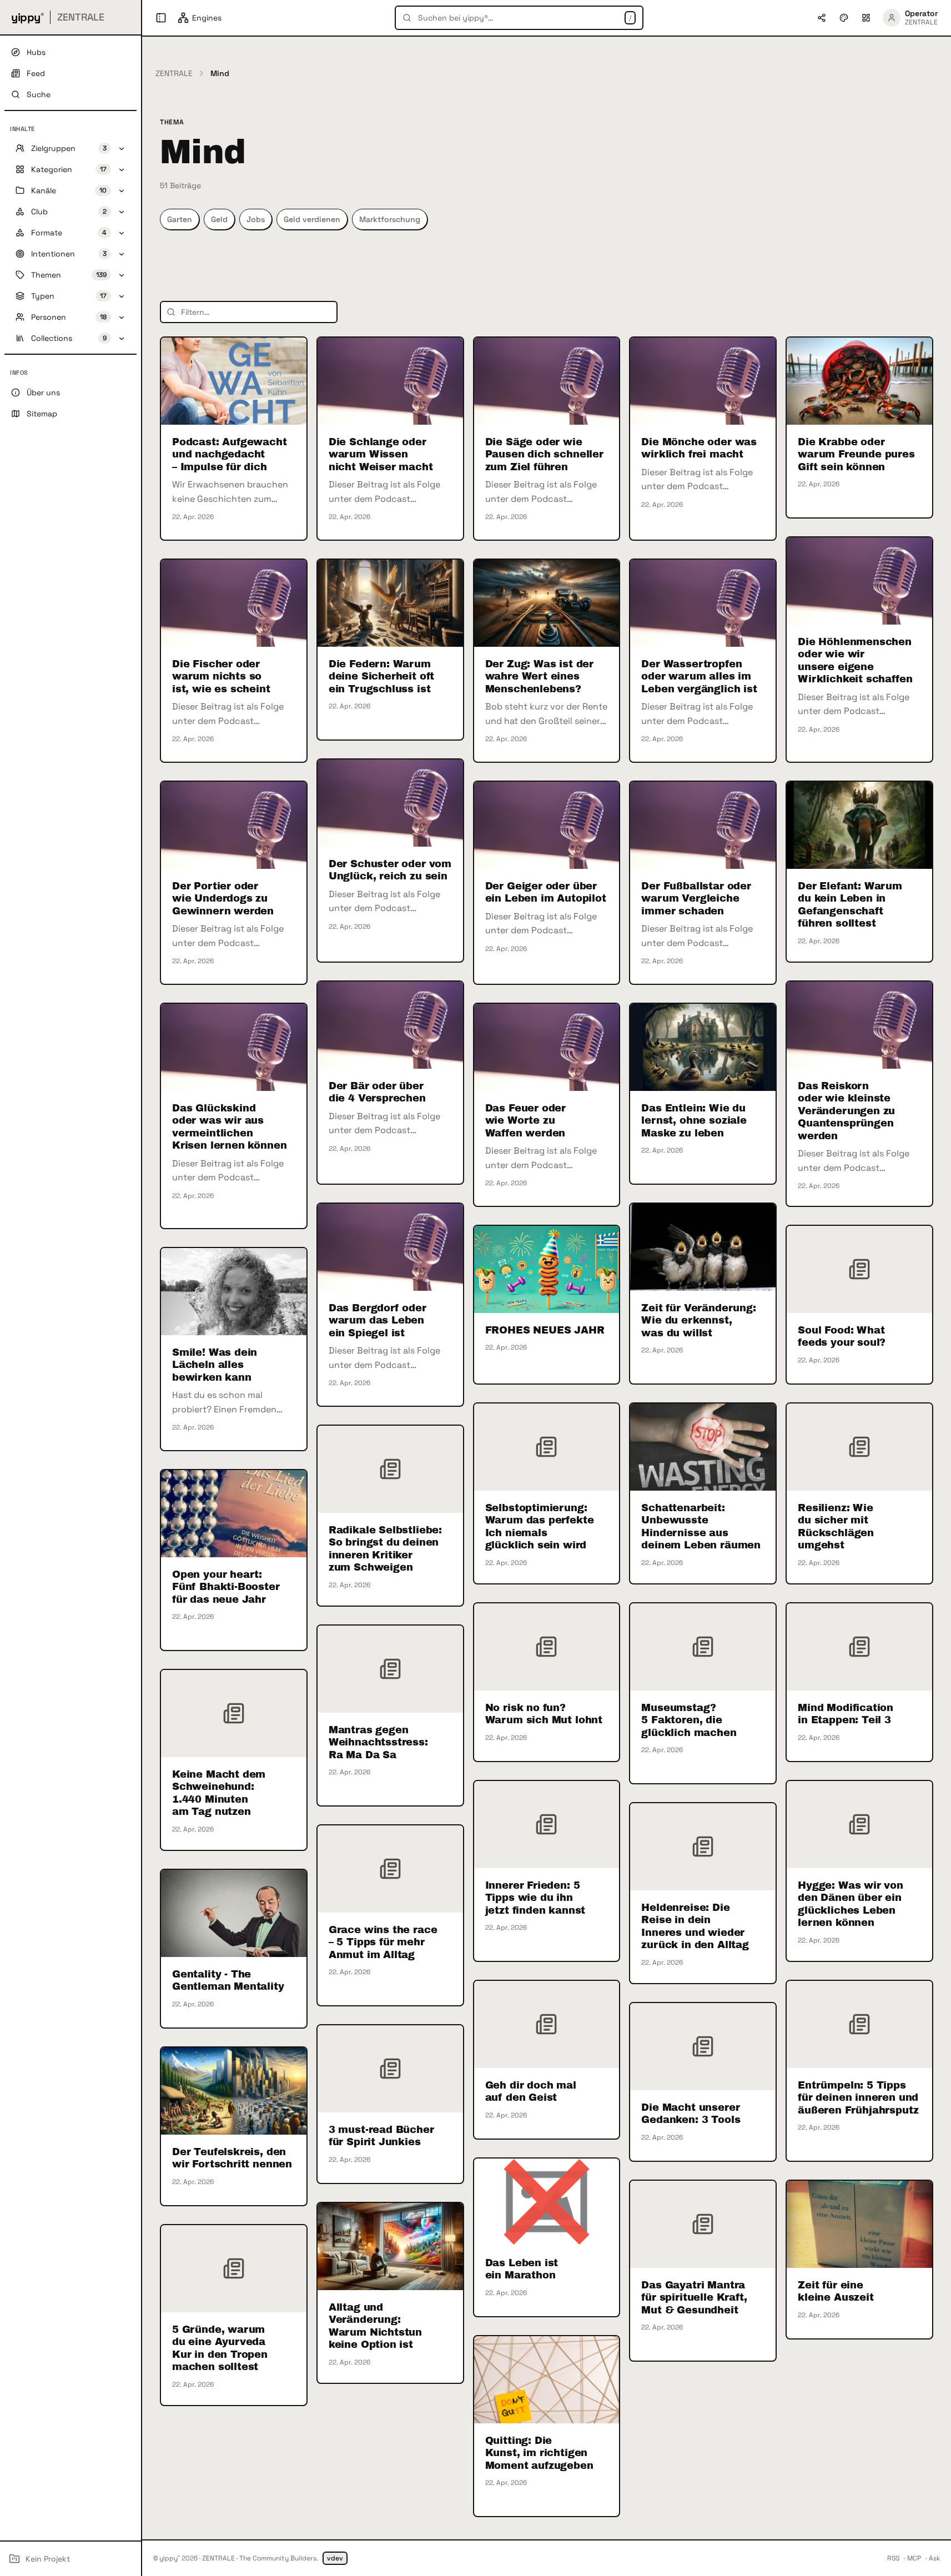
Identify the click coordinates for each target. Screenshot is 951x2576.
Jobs (256, 219)
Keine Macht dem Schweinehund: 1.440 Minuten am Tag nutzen (219, 1793)
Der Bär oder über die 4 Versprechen (377, 1092)
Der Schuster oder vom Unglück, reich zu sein (390, 870)
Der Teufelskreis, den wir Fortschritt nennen (232, 2158)
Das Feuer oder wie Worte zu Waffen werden (525, 1121)
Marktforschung (390, 219)
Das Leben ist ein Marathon (522, 2269)
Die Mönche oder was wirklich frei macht (699, 448)
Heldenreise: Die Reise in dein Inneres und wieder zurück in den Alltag (695, 1926)
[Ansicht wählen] (866, 18)
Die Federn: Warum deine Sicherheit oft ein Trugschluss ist (381, 676)
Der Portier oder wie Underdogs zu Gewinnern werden (223, 899)
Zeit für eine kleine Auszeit (836, 2291)
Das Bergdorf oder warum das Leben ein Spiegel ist (378, 1320)
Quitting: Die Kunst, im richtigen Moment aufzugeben (539, 2453)
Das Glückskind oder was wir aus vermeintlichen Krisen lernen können (229, 1127)
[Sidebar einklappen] (161, 18)
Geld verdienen (312, 219)
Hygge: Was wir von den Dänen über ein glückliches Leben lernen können (851, 1904)
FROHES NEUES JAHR (545, 1330)
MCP (914, 2558)
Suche (39, 94)
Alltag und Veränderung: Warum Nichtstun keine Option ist (375, 2326)
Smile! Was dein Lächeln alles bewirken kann (215, 1365)
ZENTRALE (174, 73)
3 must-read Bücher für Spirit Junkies (381, 2136)
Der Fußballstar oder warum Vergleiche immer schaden (696, 899)
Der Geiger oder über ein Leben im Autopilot (546, 892)
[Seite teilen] (822, 18)
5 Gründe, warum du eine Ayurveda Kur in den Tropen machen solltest (220, 2348)
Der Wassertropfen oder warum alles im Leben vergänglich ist (699, 676)
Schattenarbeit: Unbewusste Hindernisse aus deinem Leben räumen (701, 1527)
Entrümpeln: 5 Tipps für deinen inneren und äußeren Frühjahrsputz (858, 2098)
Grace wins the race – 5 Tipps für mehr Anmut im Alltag (383, 1942)
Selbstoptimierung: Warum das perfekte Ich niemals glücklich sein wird (540, 1527)
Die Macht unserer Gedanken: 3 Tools (691, 2114)
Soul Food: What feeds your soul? (842, 1337)
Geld (219, 219)
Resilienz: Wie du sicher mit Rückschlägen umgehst (836, 1527)
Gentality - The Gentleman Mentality (228, 1981)
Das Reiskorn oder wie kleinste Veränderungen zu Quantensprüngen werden (846, 1111)
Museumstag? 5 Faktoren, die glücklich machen (689, 1720)
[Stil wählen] (844, 18)
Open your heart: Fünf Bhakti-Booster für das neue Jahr (226, 1587)
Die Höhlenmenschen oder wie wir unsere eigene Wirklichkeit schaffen (855, 661)
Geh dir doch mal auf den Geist (531, 2092)
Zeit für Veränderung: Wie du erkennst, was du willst (698, 1320)
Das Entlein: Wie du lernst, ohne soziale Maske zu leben (694, 1121)
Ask (934, 2558)
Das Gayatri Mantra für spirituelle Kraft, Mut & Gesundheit (694, 2298)
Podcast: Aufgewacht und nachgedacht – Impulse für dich (230, 454)
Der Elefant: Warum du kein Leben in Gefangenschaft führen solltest (850, 905)
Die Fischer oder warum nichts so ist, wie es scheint (221, 676)
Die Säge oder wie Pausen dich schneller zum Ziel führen (544, 454)
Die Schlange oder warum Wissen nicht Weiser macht (381, 454)
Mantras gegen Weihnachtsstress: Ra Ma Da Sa (378, 1742)
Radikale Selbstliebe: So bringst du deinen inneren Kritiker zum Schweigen (385, 1549)
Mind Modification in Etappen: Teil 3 (846, 1714)
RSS (893, 2558)
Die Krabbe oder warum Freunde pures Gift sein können (856, 454)
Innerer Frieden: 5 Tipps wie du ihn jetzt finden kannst (535, 1898)
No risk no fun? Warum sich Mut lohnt (544, 1714)
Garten (180, 219)
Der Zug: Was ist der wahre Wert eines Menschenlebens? (539, 676)
